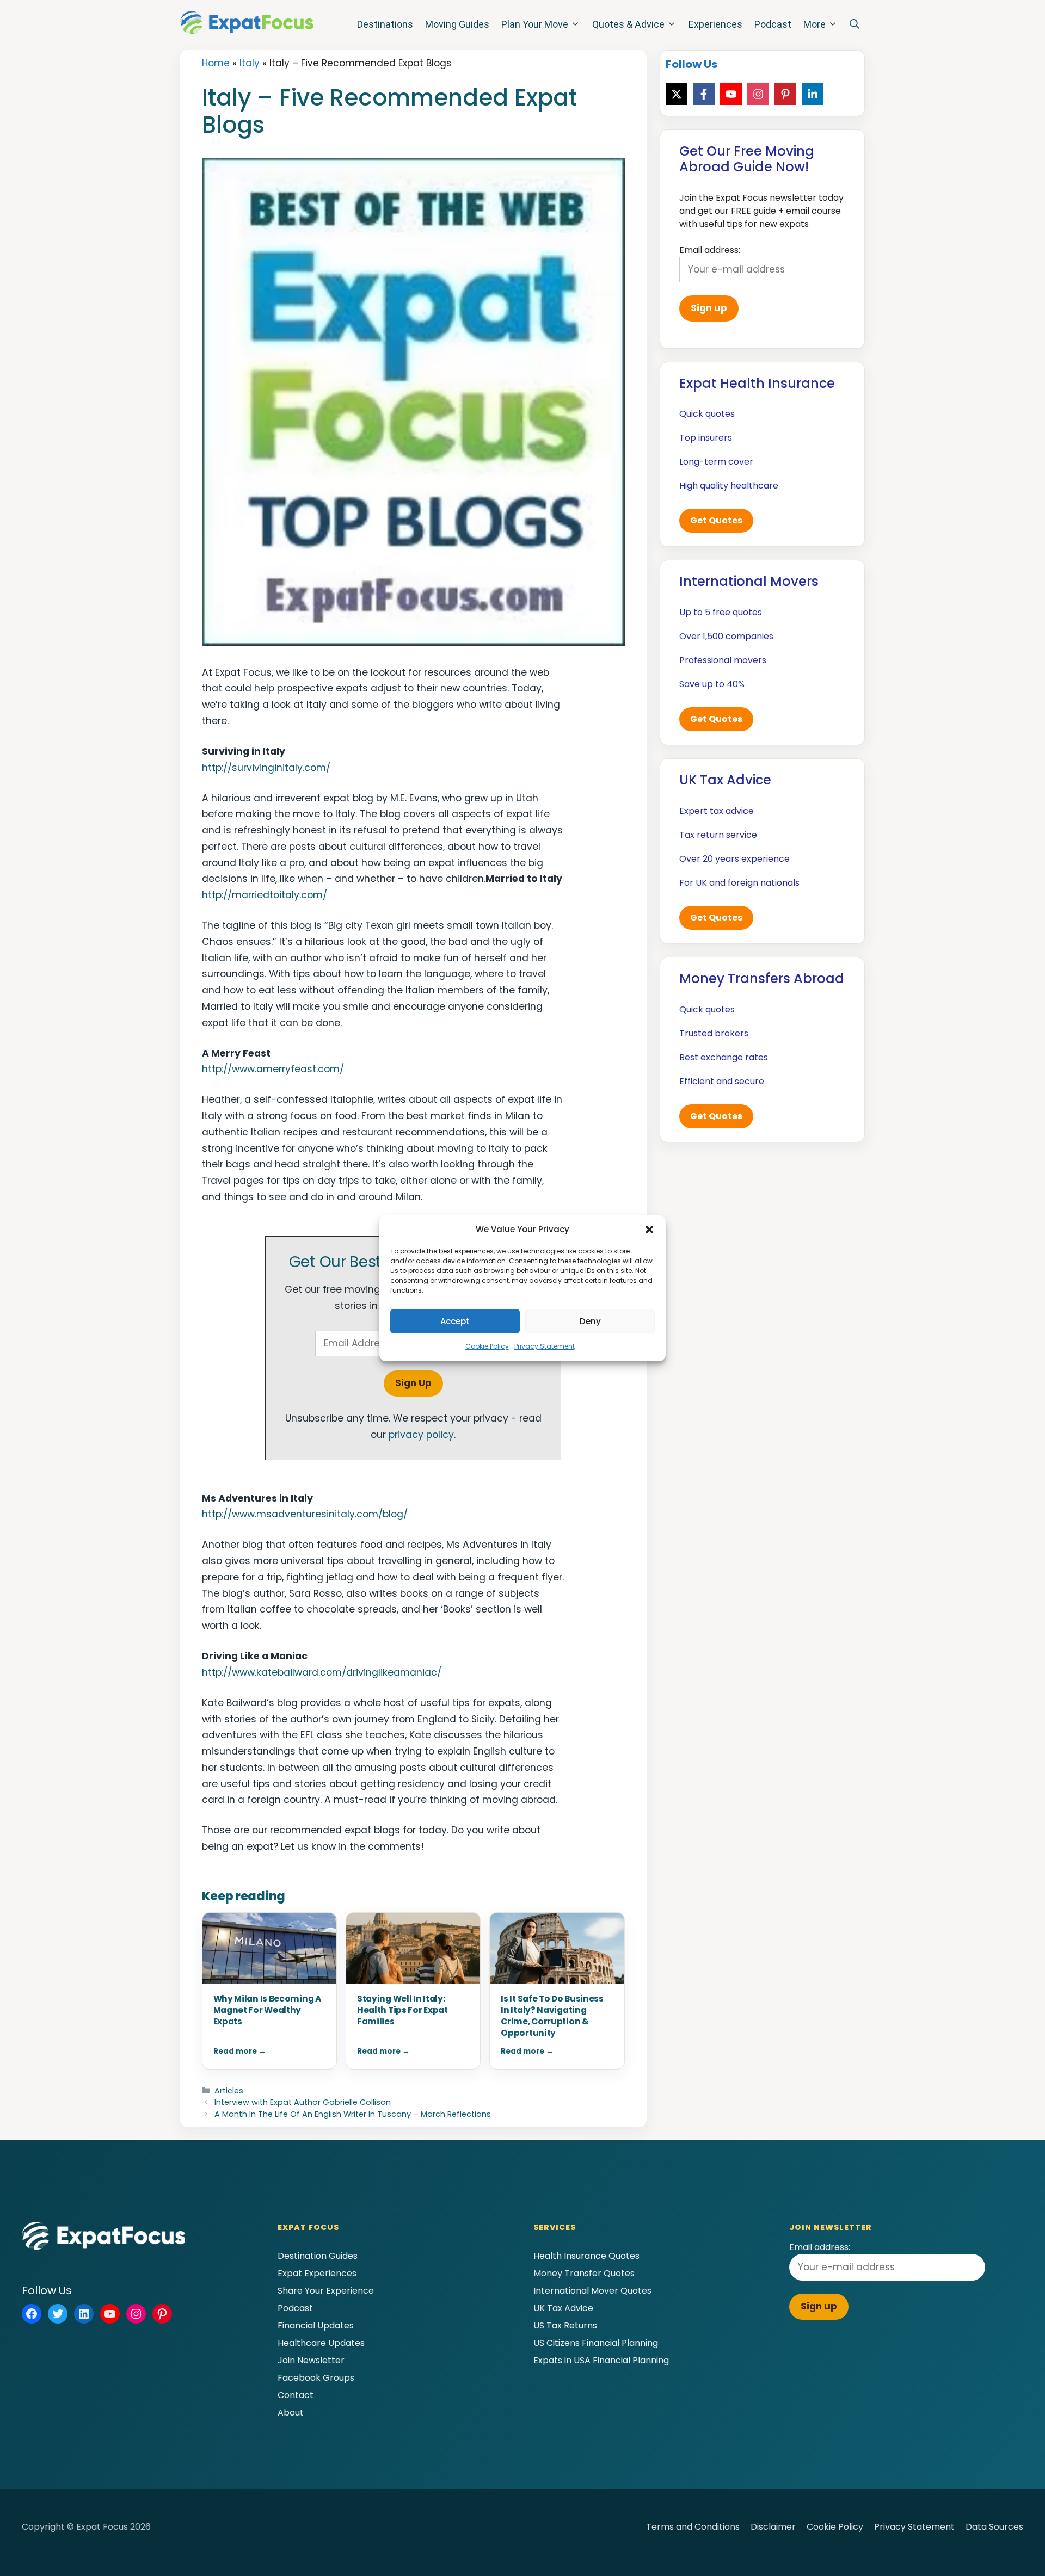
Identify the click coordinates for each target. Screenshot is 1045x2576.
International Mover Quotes (592, 2291)
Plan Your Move (535, 24)
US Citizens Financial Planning (596, 2343)
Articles (229, 2091)
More (815, 24)
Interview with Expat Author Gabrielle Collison (303, 2102)
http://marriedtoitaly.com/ (265, 895)
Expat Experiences (317, 2273)
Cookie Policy (487, 1346)
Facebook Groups (316, 2378)
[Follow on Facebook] (704, 94)
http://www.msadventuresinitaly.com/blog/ (305, 1514)
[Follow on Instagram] (758, 94)
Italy (250, 63)
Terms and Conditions (693, 2527)
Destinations (385, 24)
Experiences (715, 24)
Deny (590, 1321)
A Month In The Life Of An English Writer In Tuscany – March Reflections (353, 2114)
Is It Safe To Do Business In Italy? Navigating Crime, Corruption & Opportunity (552, 2016)
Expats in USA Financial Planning (601, 2360)
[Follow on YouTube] (731, 94)
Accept (455, 1321)
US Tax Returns (565, 2325)
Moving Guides (457, 24)
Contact (296, 2395)
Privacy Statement (545, 1346)
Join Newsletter (311, 2360)
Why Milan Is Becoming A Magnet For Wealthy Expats (267, 2010)
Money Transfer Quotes (584, 2273)
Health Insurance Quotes (586, 2256)
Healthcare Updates (321, 2343)
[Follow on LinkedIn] (813, 94)
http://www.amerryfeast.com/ (273, 1069)
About (291, 2413)
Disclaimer (773, 2527)
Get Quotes (716, 520)
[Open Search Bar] (855, 24)
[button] (649, 1230)
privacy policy (421, 1435)
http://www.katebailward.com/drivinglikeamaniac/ (322, 1672)
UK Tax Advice (563, 2308)
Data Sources (994, 2527)
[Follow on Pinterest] (785, 94)
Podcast (773, 24)
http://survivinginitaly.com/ (266, 768)
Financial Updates (316, 2325)
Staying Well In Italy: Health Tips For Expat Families (402, 2010)
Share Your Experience (326, 2291)
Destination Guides (318, 2256)
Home (216, 63)
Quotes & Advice (628, 24)
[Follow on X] (677, 94)
